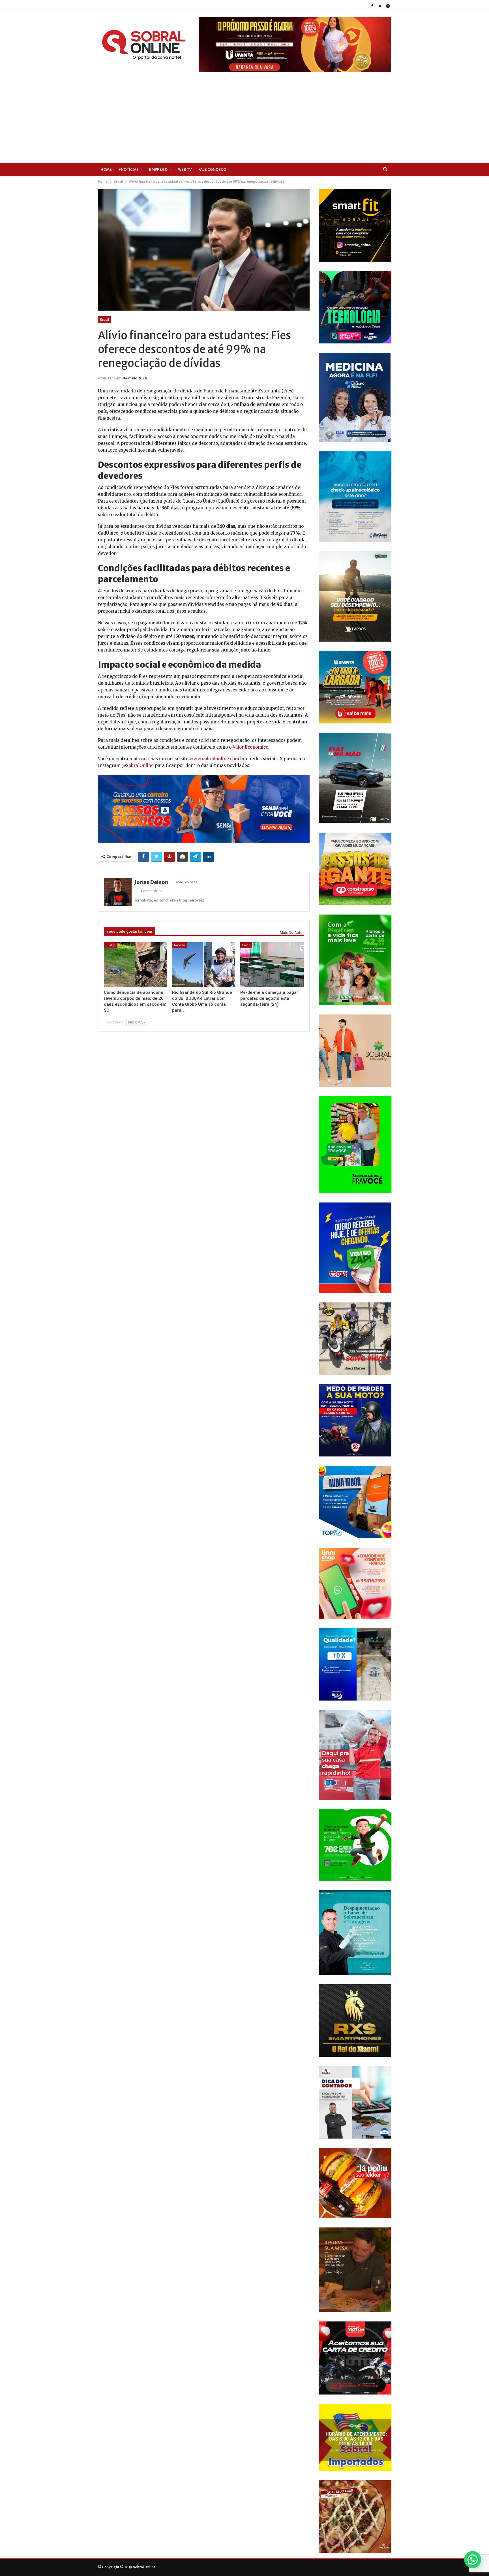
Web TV (185, 169)
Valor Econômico (250, 747)
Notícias (179, 945)
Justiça (111, 945)
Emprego (158, 169)
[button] (473, 2560)
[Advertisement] (244, 114)
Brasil (104, 320)
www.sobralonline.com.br (217, 759)
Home (106, 169)
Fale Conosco (212, 169)
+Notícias (128, 169)
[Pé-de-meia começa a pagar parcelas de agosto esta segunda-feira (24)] (272, 964)
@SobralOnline (138, 765)
